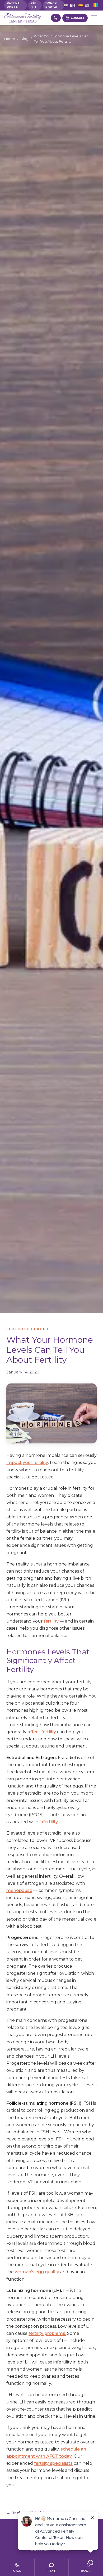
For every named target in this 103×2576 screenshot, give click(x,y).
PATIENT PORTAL (13, 5)
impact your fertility (27, 1463)
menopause (19, 1890)
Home (10, 39)
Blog (24, 39)
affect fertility (42, 1732)
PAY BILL (34, 5)
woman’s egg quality (37, 2272)
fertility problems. (47, 2333)
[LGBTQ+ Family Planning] (96, 5)
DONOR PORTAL (51, 5)
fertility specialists (53, 2463)
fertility (51, 1621)
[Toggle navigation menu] (94, 18)
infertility (49, 1822)
